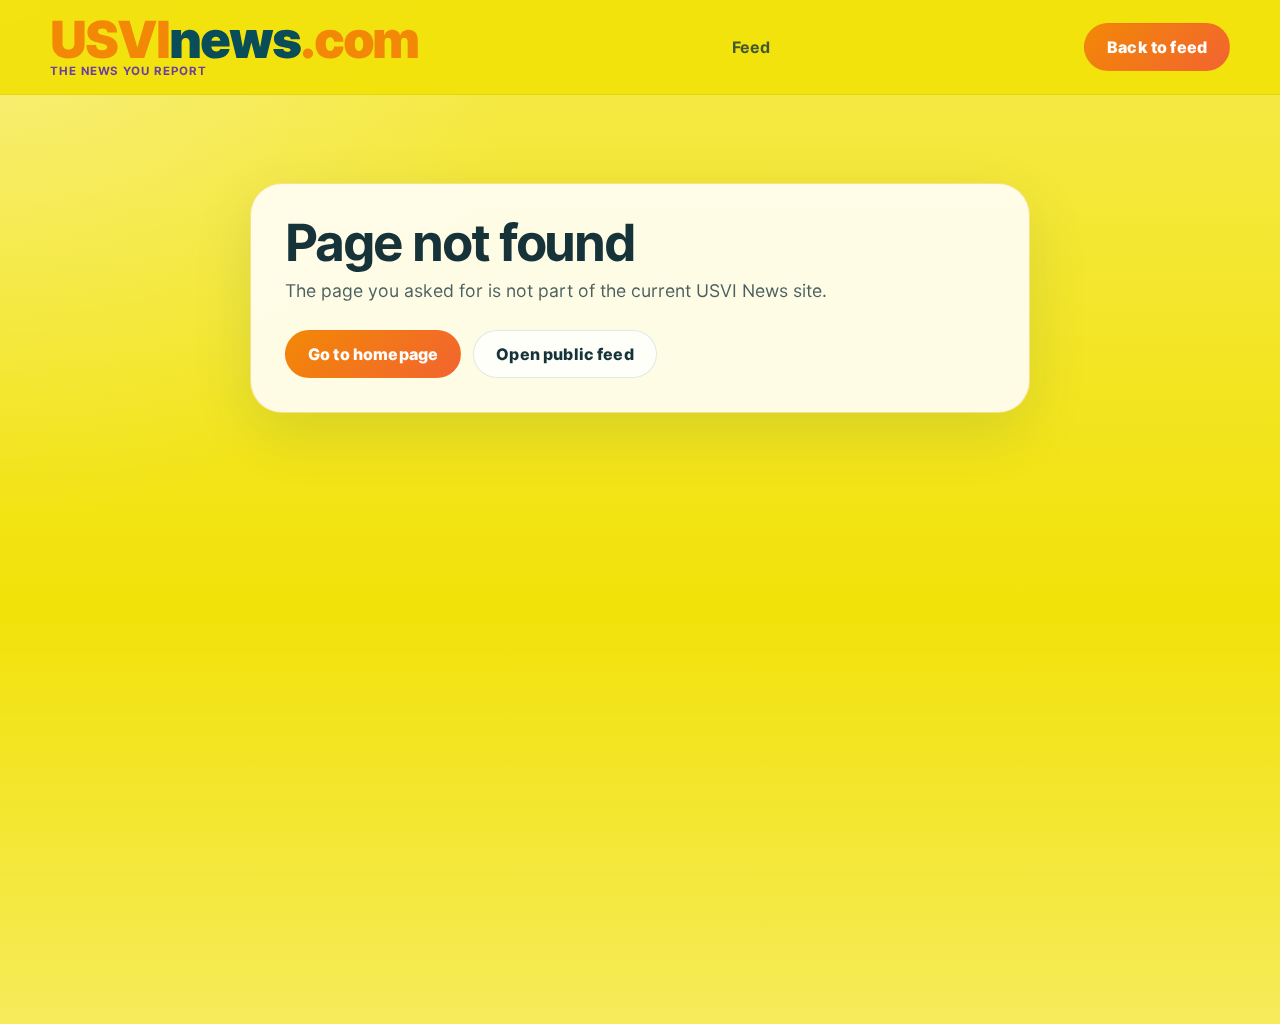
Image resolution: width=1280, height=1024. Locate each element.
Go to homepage (373, 354)
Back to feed (1157, 47)
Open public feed (565, 354)
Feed (751, 47)
